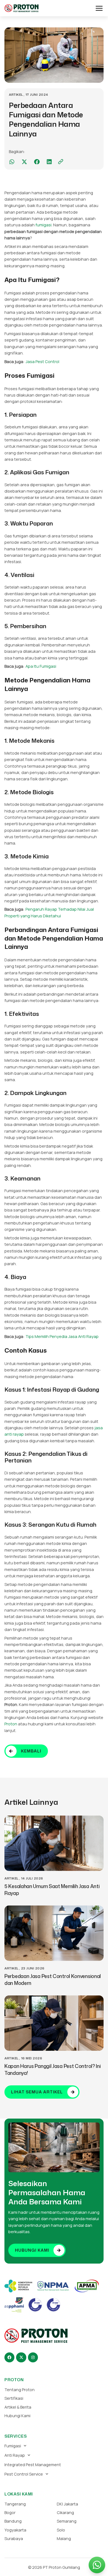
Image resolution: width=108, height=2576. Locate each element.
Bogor (10, 2512)
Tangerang (15, 2504)
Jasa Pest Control (42, 361)
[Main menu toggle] (99, 8)
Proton (11, 1724)
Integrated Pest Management (33, 2464)
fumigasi (43, 225)
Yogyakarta (15, 2530)
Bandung (13, 2521)
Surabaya (14, 2538)
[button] (12, 162)
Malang (64, 2538)
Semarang (67, 2521)
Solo (61, 2530)
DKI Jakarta (67, 2504)
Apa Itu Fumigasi (41, 666)
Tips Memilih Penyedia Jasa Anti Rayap (62, 1336)
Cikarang (65, 2512)
